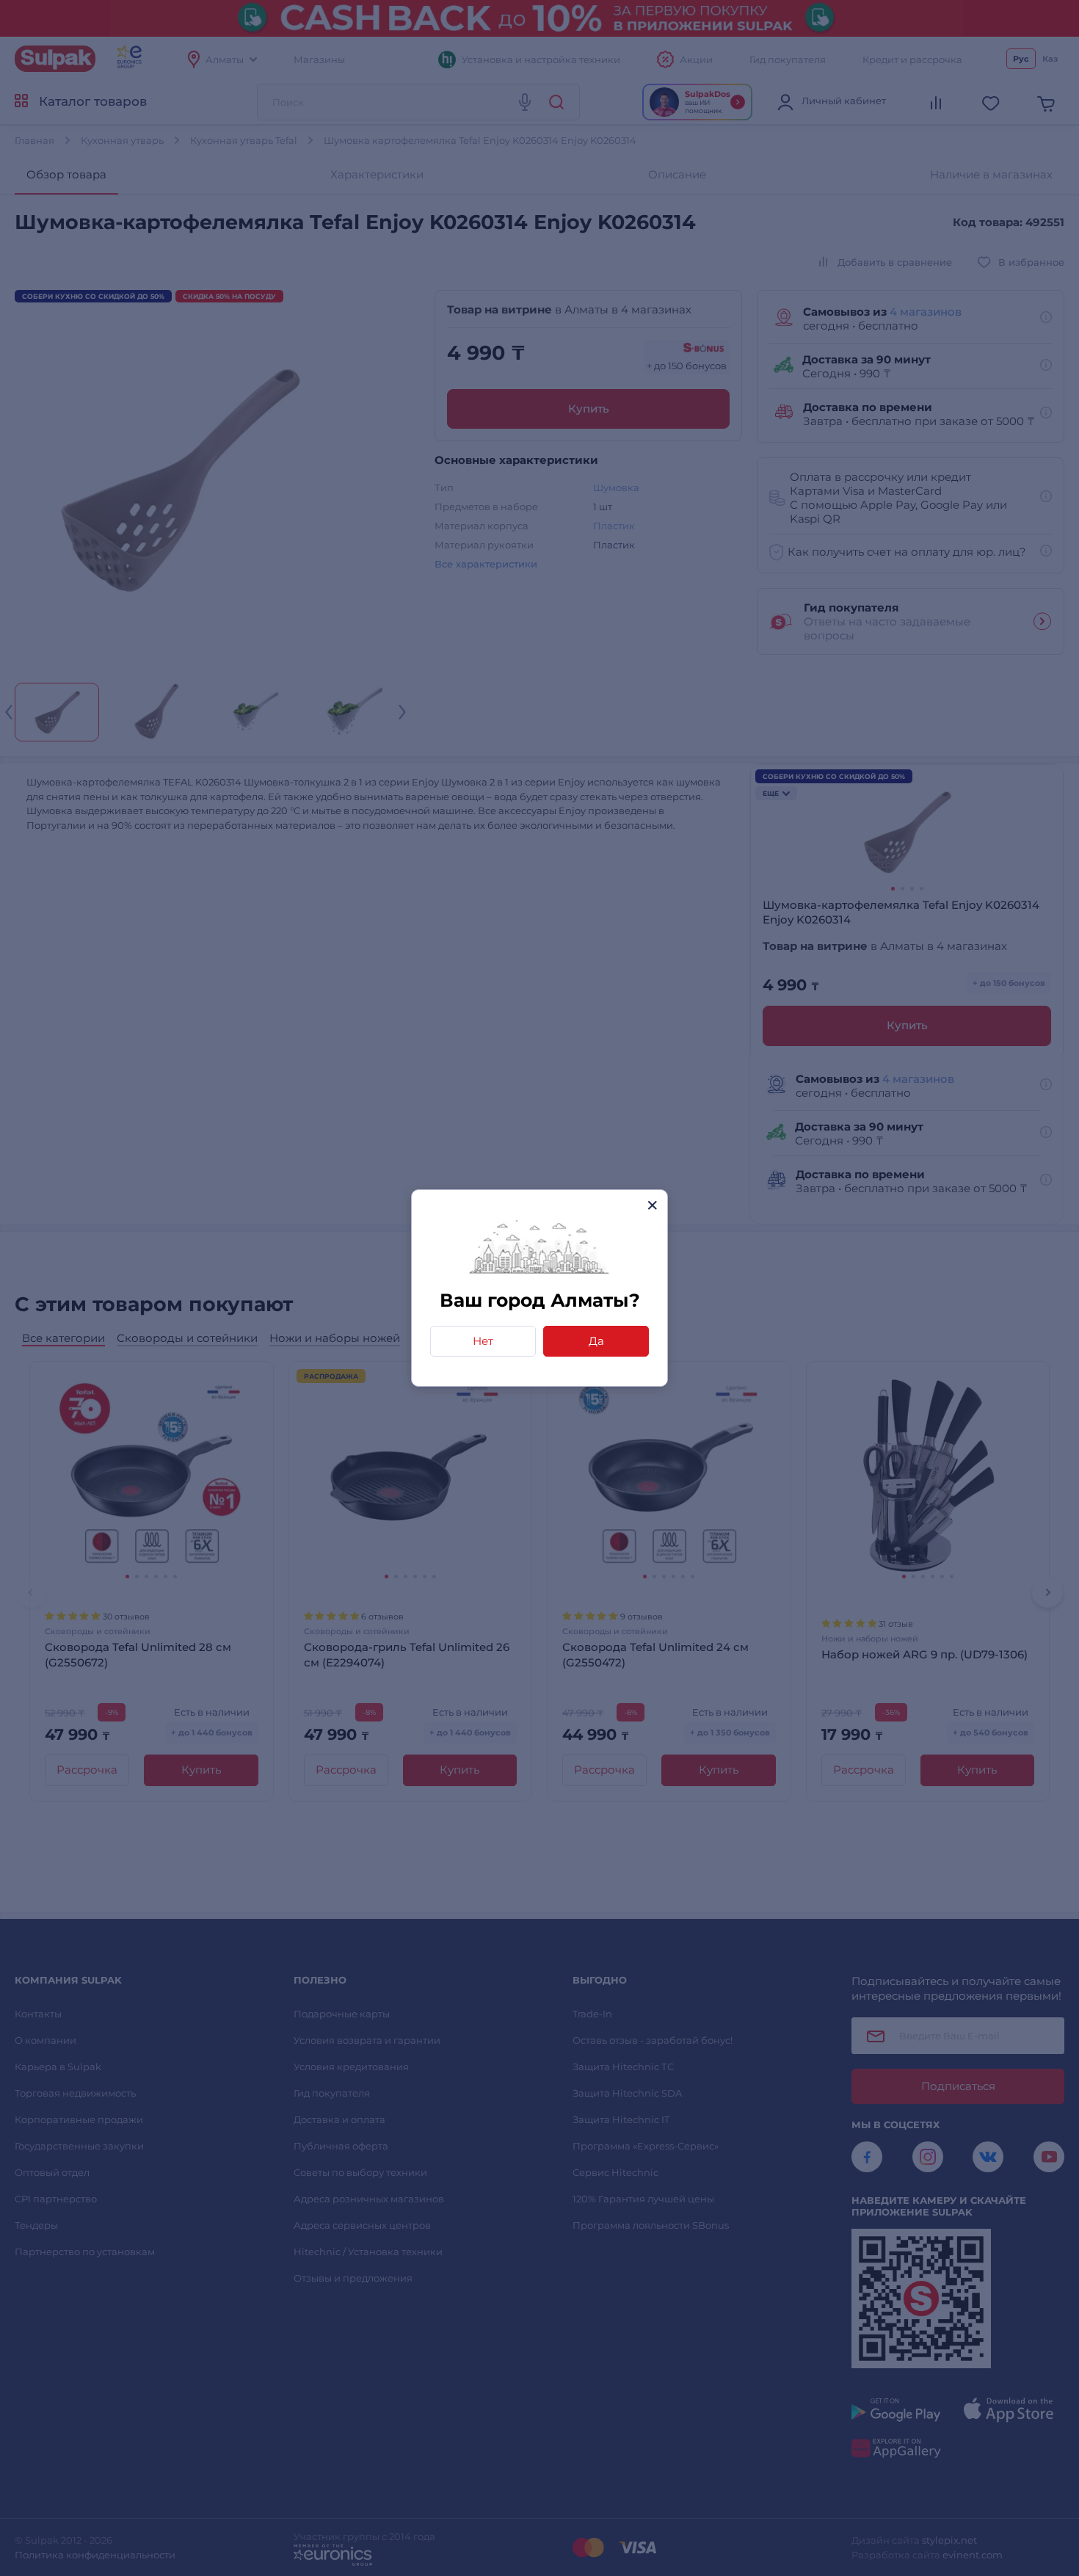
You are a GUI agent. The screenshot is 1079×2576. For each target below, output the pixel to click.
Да (596, 1341)
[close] (652, 1205)
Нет (483, 1341)
